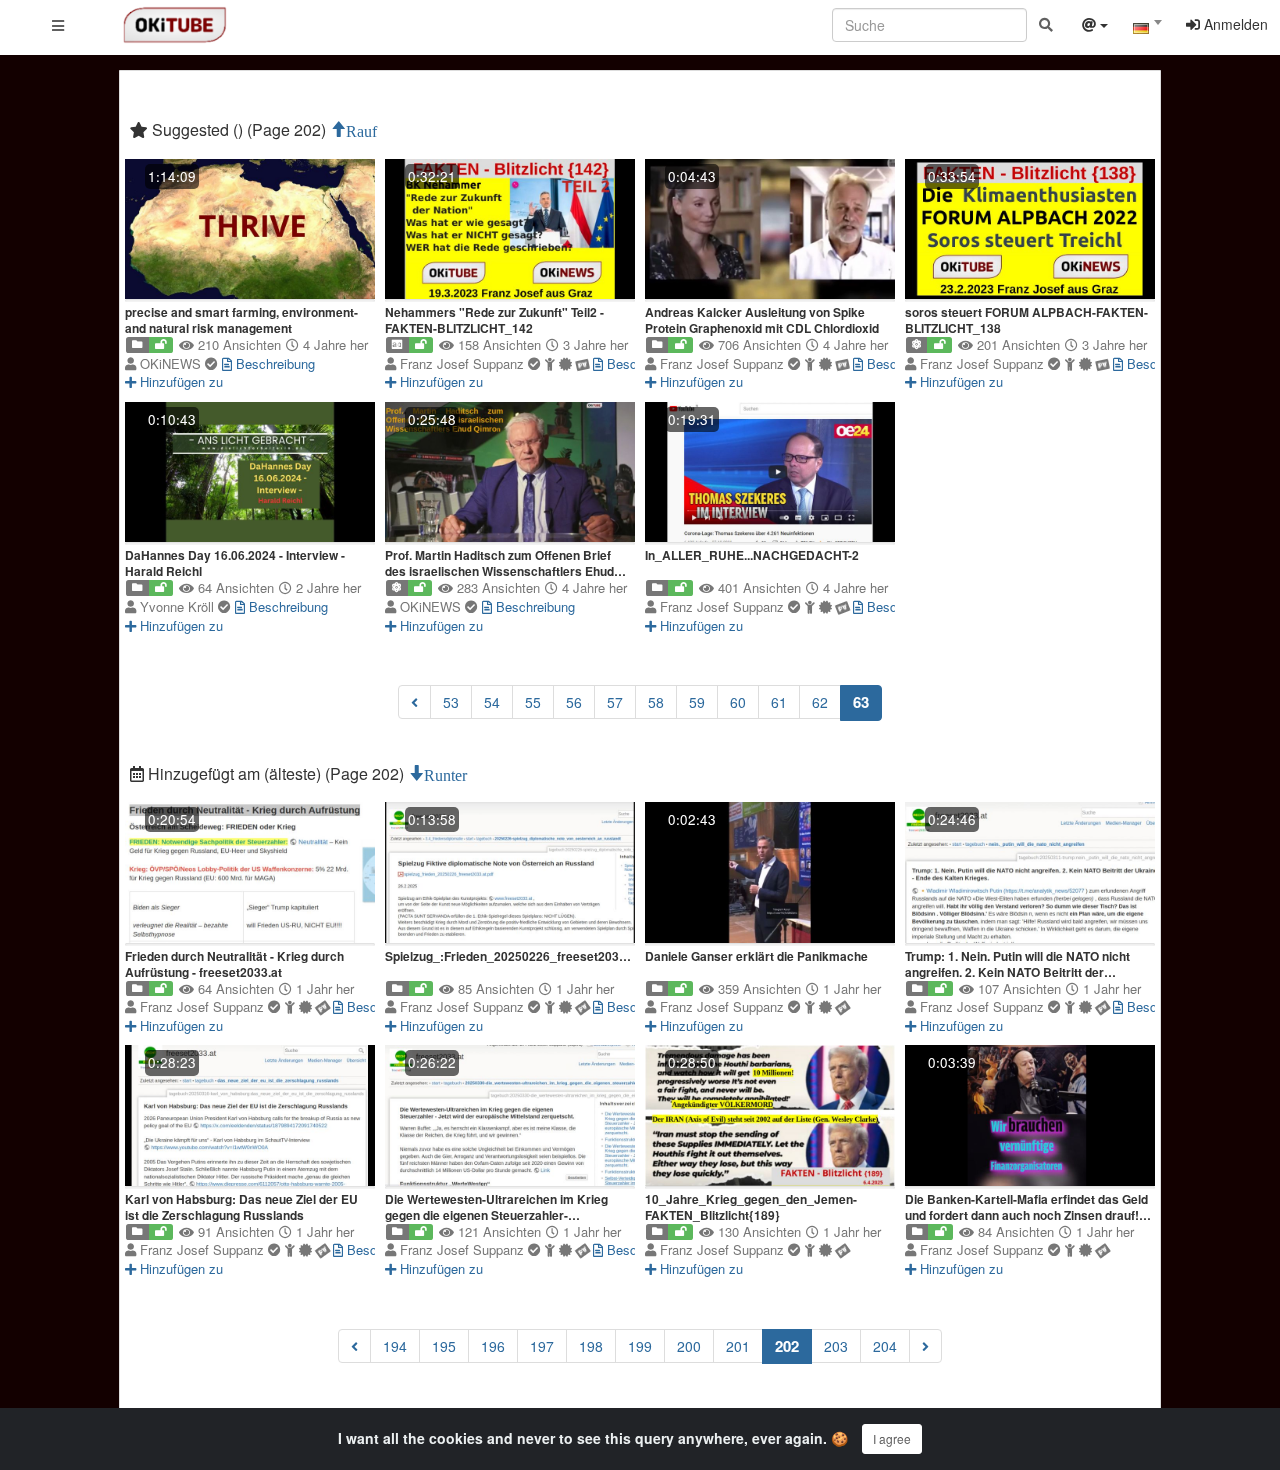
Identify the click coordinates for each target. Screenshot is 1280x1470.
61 (779, 702)
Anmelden (1234, 24)
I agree (892, 1438)
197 (542, 1346)
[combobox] (1147, 29)
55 (533, 702)
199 (640, 1346)
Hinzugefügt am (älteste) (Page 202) (276, 773)
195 (444, 1346)
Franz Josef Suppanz (464, 363)
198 (591, 1346)
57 (615, 702)
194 (395, 1346)
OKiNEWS (172, 363)
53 (451, 702)
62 (820, 702)
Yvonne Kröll (179, 606)
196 (493, 1346)
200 (689, 1346)
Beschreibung (273, 363)
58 (656, 702)
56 (574, 702)
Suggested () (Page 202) (239, 129)
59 (697, 702)
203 (836, 1346)
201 (738, 1346)
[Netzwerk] (1095, 27)
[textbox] (1147, 28)
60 (738, 702)
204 (885, 1346)
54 (492, 702)
